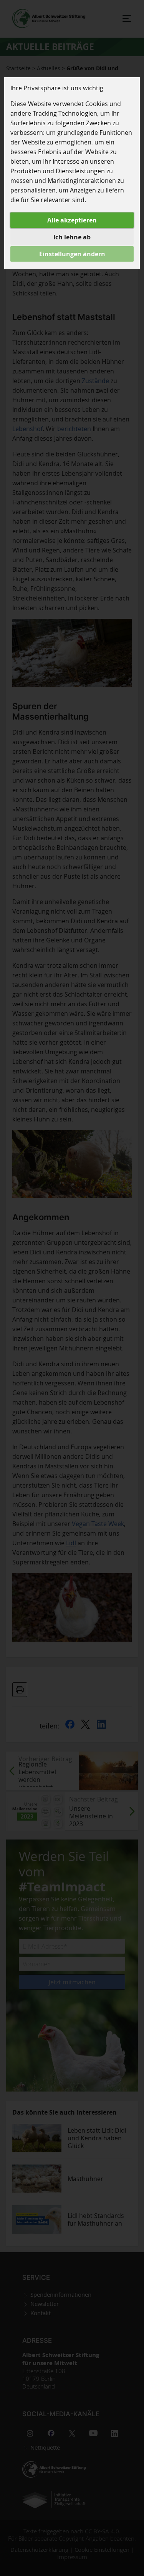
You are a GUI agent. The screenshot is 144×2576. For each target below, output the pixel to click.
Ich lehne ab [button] (72, 237)
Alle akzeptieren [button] (72, 220)
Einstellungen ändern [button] (72, 254)
